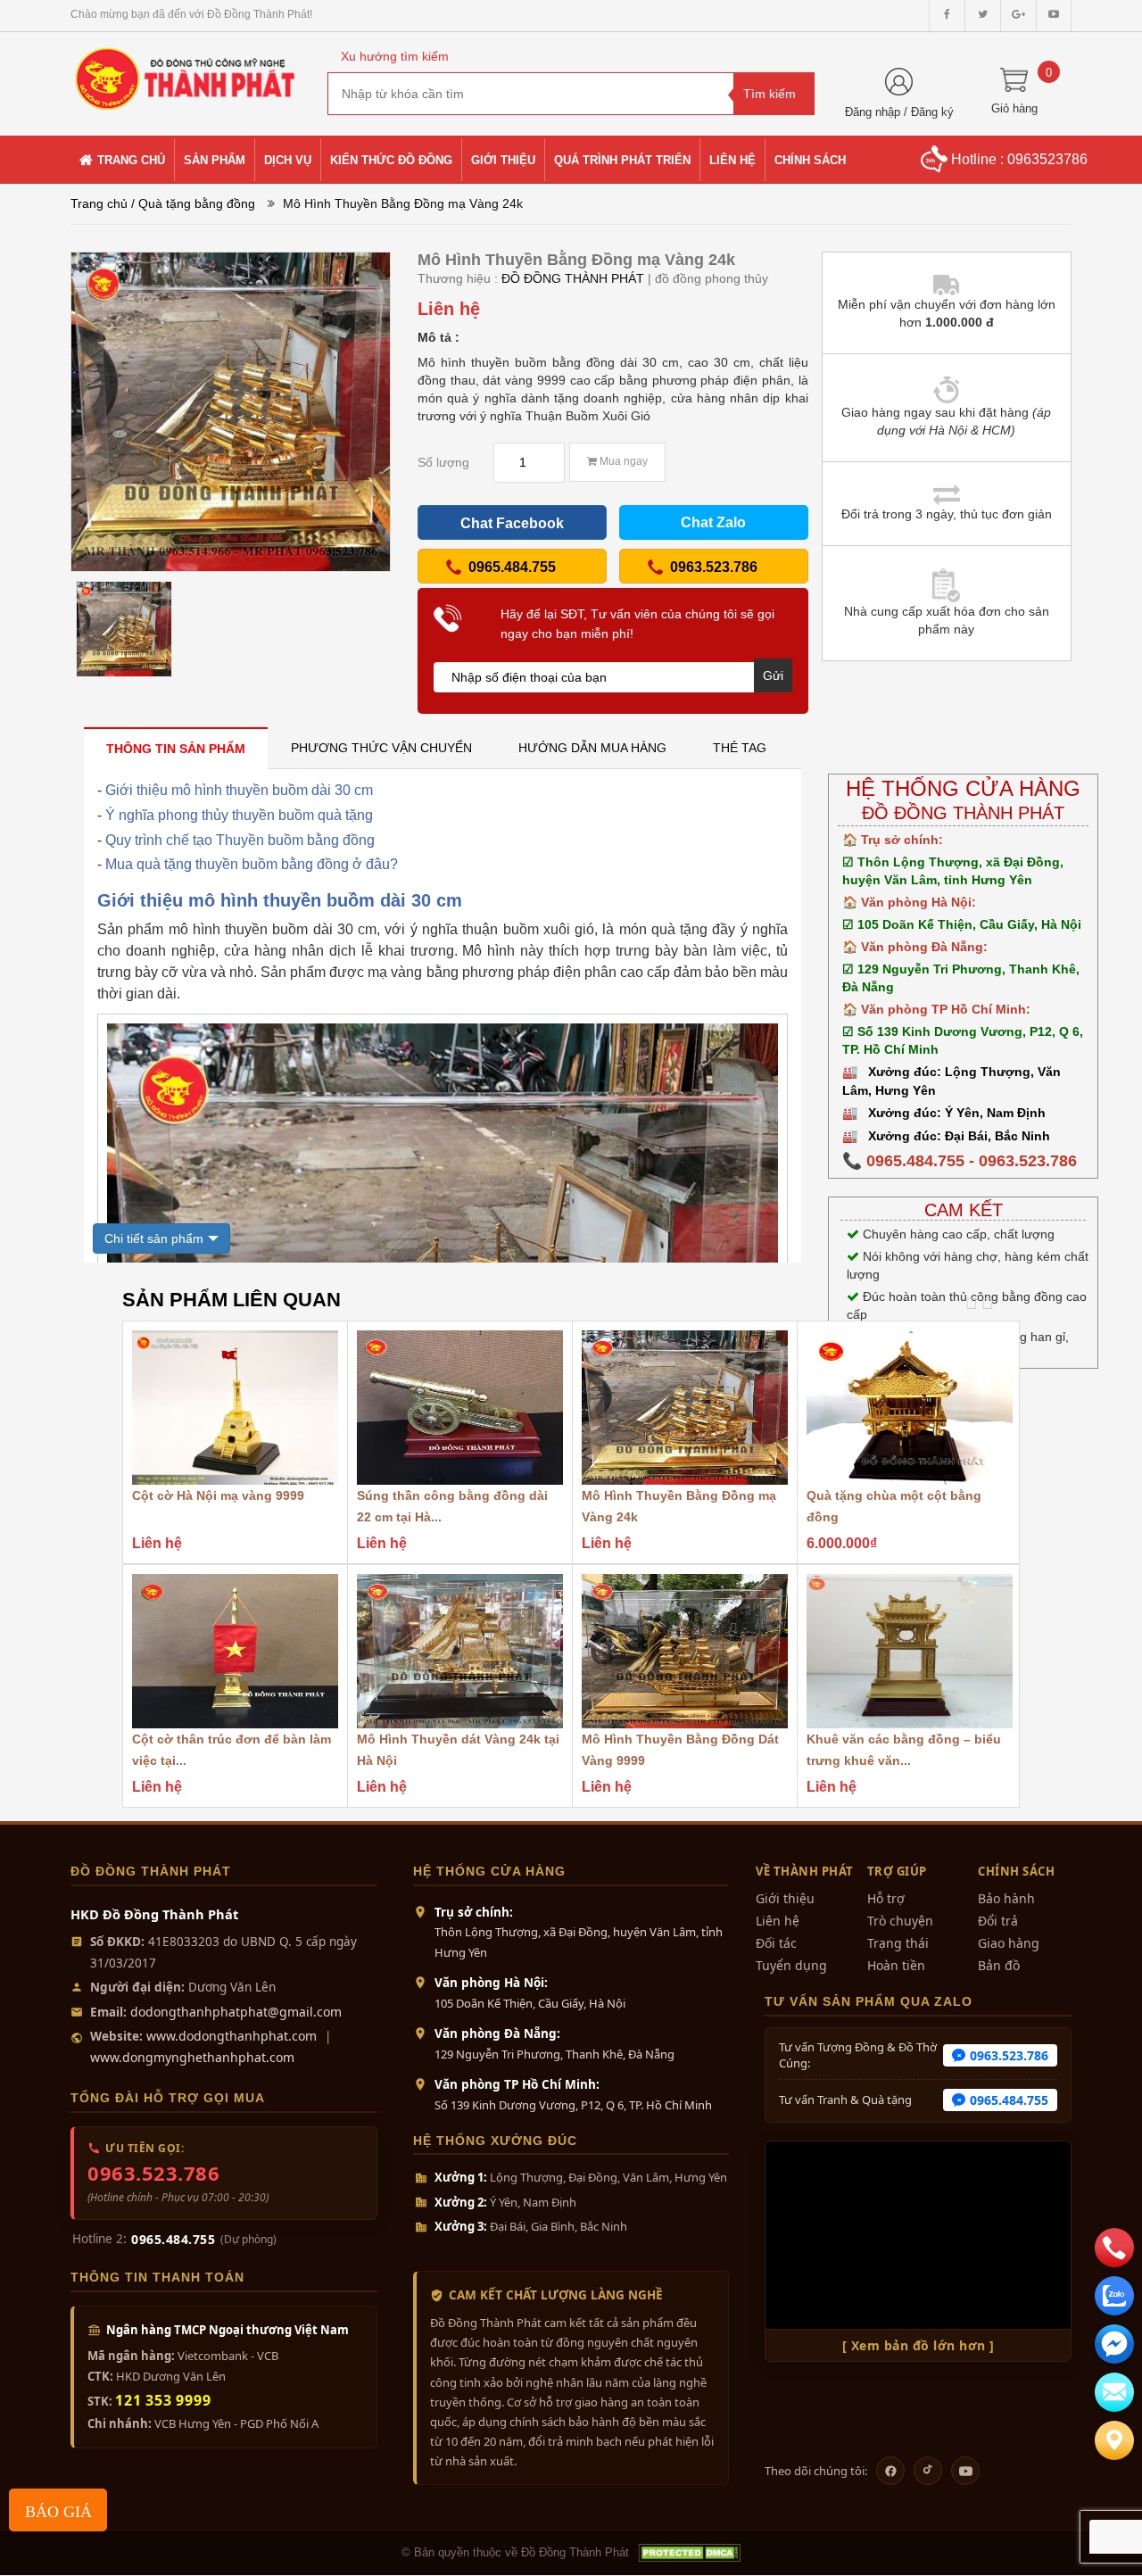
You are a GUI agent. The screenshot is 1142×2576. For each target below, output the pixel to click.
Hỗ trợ (886, 1898)
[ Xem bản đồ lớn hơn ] (919, 2345)
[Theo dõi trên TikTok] (928, 2471)
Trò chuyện (900, 1921)
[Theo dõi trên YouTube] (965, 2471)
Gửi (773, 675)
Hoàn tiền (896, 1965)
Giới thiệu (785, 1898)
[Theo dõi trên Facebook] (890, 2471)
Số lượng (443, 462)
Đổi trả (998, 1921)
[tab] (176, 748)
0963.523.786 (153, 2173)
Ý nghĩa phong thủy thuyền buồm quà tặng (239, 815)
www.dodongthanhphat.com (232, 2036)
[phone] (1114, 2248)
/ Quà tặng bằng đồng (193, 203)
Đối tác (776, 1943)
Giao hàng (1009, 1943)
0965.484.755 (173, 2239)
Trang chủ (99, 203)
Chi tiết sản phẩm (154, 1238)
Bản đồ (999, 1965)
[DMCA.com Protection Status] (689, 2553)
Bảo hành (1006, 1898)
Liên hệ (778, 1921)
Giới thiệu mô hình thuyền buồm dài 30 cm (239, 790)
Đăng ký (932, 112)
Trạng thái (898, 1943)
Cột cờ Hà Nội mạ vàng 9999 (218, 1495)
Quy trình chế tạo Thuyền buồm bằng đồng (240, 840)
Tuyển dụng (791, 1965)
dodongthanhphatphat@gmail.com (236, 2012)
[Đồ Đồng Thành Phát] (186, 70)
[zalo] (1114, 2296)
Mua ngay (622, 461)
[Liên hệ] (1114, 2440)
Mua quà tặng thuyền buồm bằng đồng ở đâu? (252, 864)
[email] (1114, 2344)
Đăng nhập (873, 112)
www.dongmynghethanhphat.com (192, 2057)
